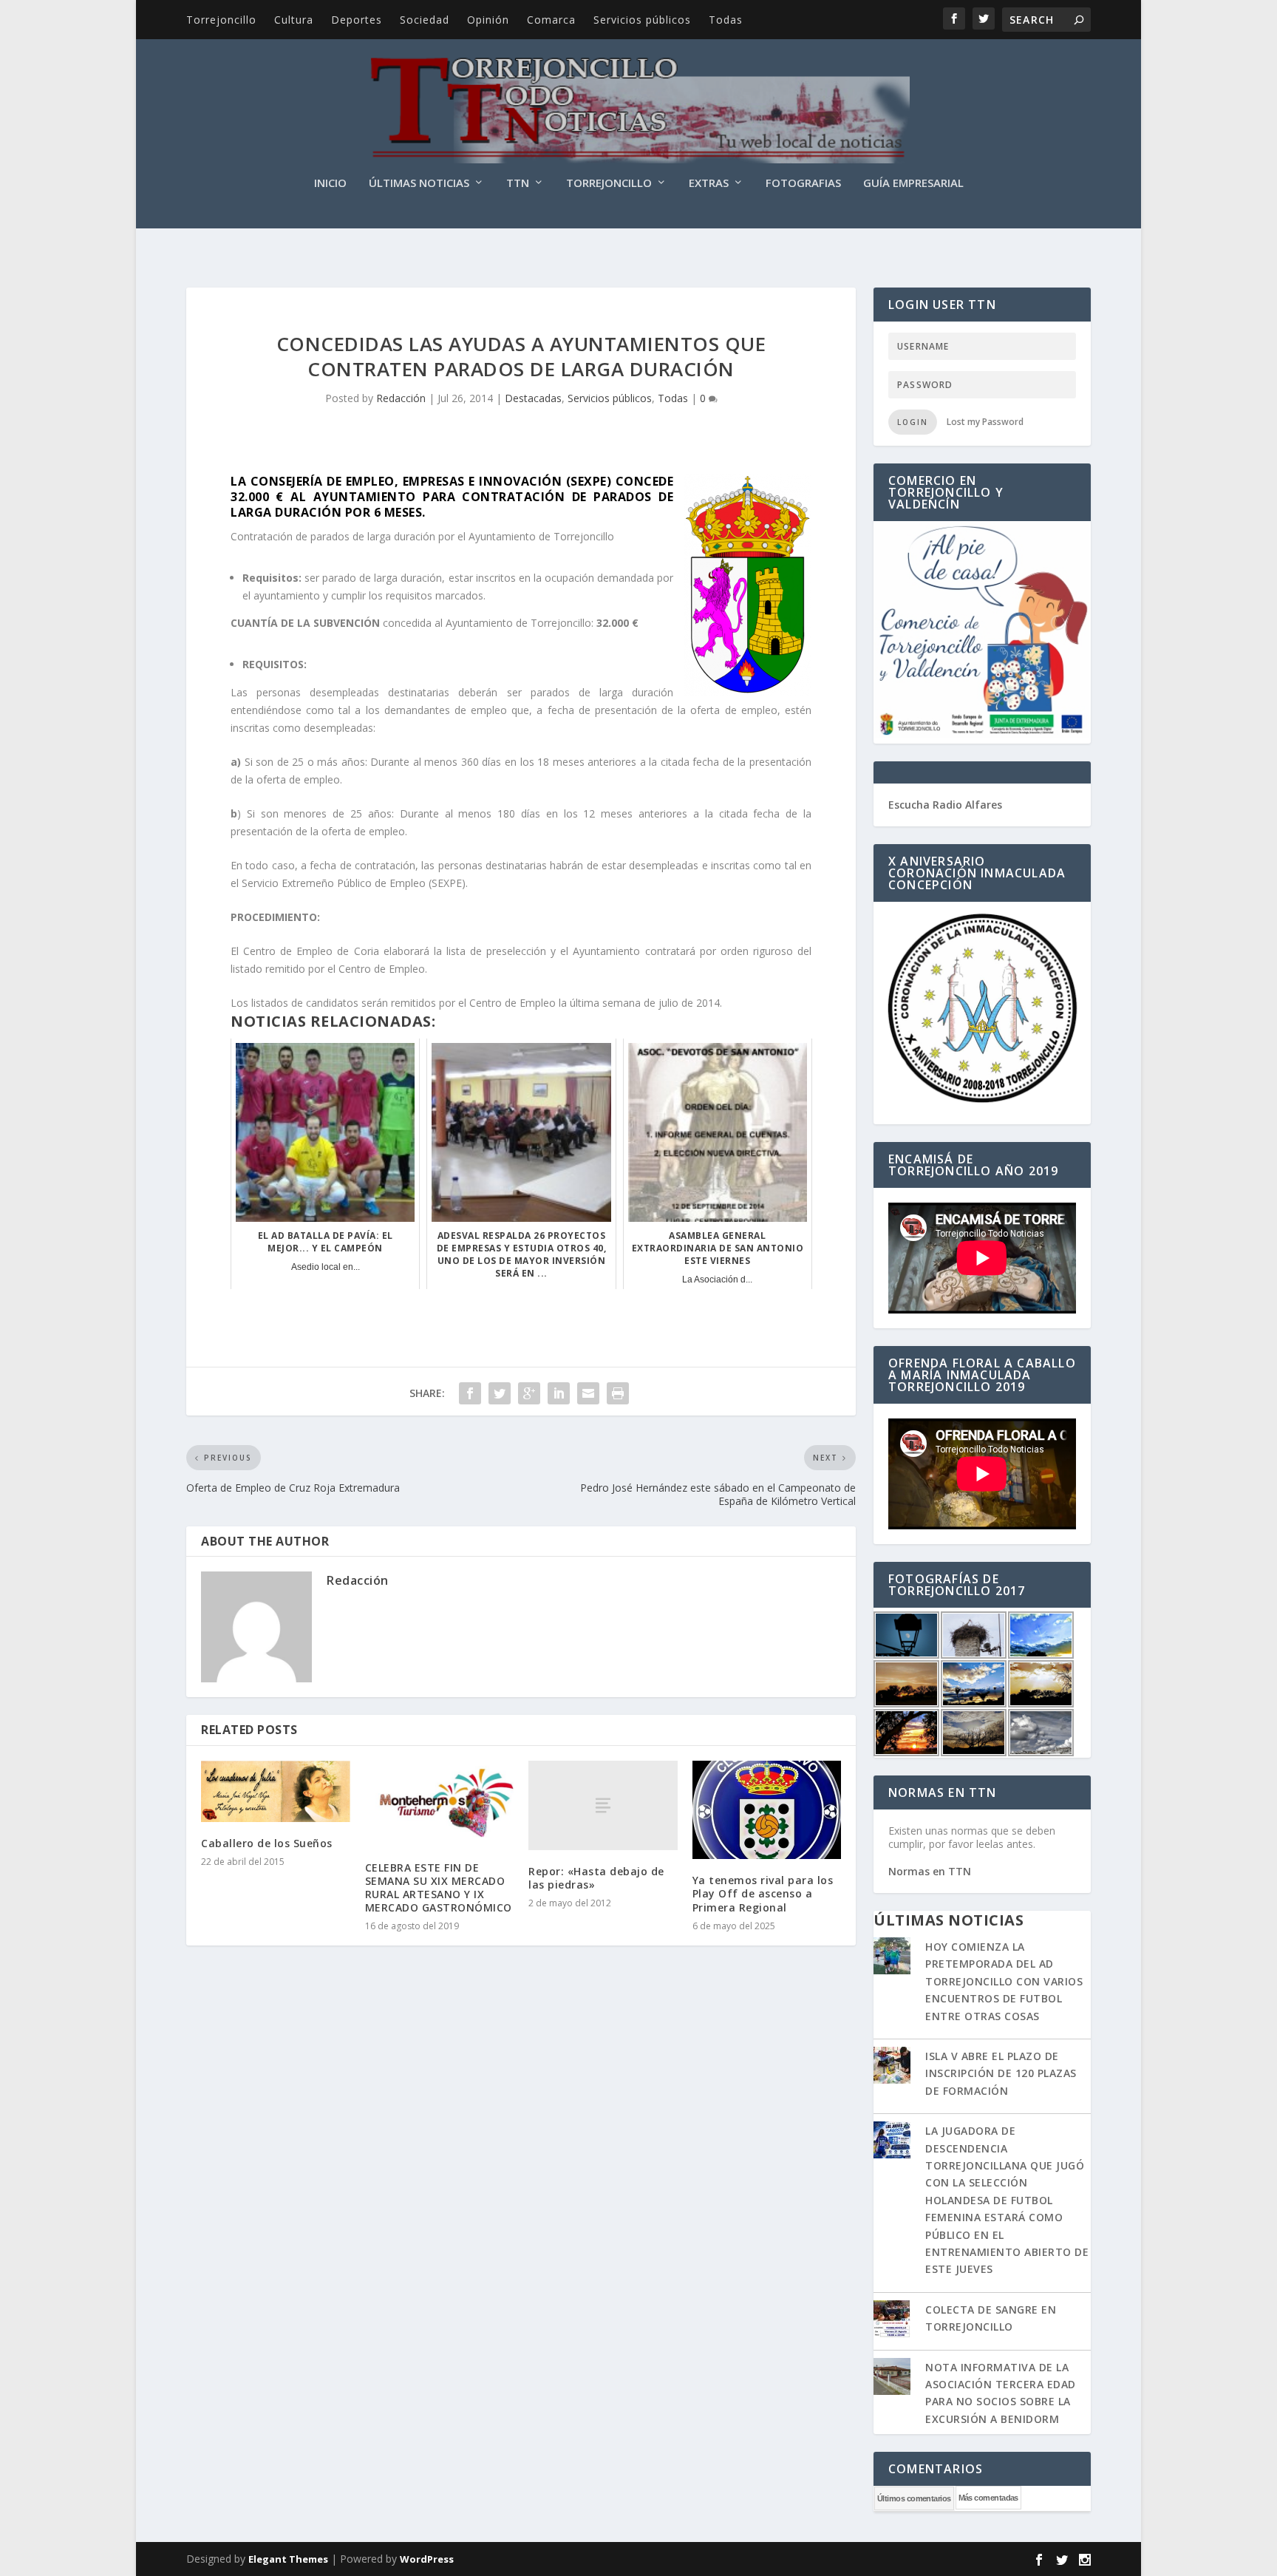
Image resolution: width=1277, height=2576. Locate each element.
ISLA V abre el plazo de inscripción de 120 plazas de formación (1001, 2073)
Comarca (551, 20)
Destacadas (533, 398)
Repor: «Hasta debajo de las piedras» (596, 1878)
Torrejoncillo (221, 20)
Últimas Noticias (419, 183)
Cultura (294, 20)
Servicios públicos (642, 20)
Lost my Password (985, 422)
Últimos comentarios (914, 2498)
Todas (726, 20)
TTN (518, 183)
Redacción (401, 398)
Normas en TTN (930, 1871)
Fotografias (803, 183)
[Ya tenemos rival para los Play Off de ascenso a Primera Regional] (767, 1810)
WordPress (427, 2559)
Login (913, 422)
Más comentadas (988, 2498)
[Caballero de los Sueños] (276, 1791)
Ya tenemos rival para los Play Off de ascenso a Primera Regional (763, 1893)
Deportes (357, 20)
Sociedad (425, 20)
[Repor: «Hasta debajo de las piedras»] (603, 1805)
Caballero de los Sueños (267, 1843)
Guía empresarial (913, 183)
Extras (709, 183)
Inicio (330, 183)
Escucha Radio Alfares (945, 805)
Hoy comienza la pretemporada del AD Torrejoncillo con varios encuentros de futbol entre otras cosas (1004, 1981)
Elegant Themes (288, 2559)
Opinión (488, 20)
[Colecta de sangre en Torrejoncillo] (892, 2320)
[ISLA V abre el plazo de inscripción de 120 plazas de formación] (892, 2067)
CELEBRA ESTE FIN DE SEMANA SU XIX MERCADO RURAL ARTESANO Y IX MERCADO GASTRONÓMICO (439, 1888)
